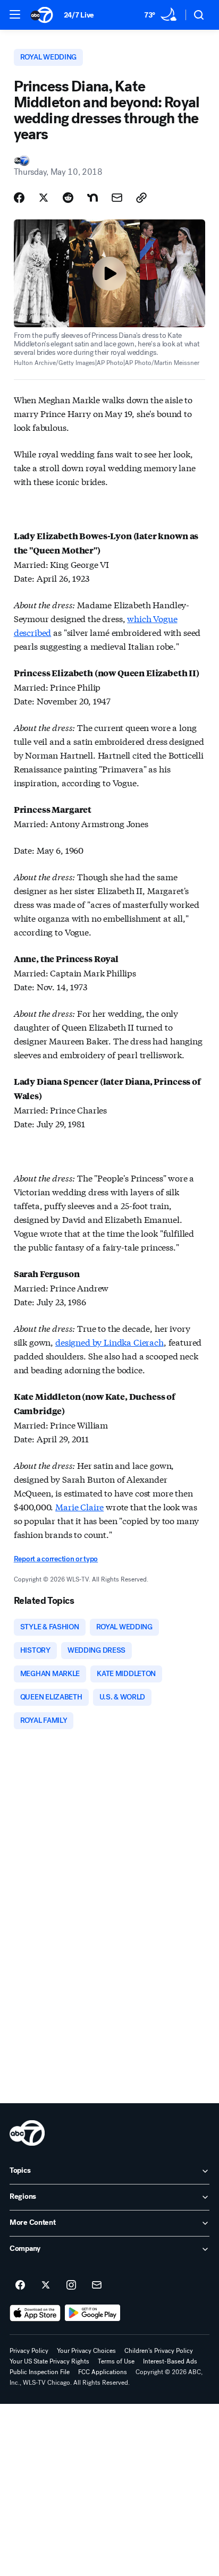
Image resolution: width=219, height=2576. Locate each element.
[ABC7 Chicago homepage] (42, 15)
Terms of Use (116, 2361)
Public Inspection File (40, 2372)
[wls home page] (27, 2133)
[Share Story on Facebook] (19, 198)
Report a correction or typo (56, 1559)
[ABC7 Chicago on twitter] (46, 2285)
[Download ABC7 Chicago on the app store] (35, 2313)
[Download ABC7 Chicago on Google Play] (93, 2313)
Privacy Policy (29, 2351)
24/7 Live (79, 15)
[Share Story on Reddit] (68, 198)
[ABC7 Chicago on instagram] (71, 2285)
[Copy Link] (141, 198)
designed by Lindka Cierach (109, 1342)
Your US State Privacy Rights (49, 2361)
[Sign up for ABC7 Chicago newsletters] (97, 2285)
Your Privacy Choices (86, 2351)
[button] (15, 14)
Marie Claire (79, 1506)
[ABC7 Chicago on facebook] (20, 2285)
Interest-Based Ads (170, 2361)
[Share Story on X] (44, 198)
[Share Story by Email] (117, 198)
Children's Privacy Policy (159, 2351)
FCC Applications (103, 2372)
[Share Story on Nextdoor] (92, 198)
